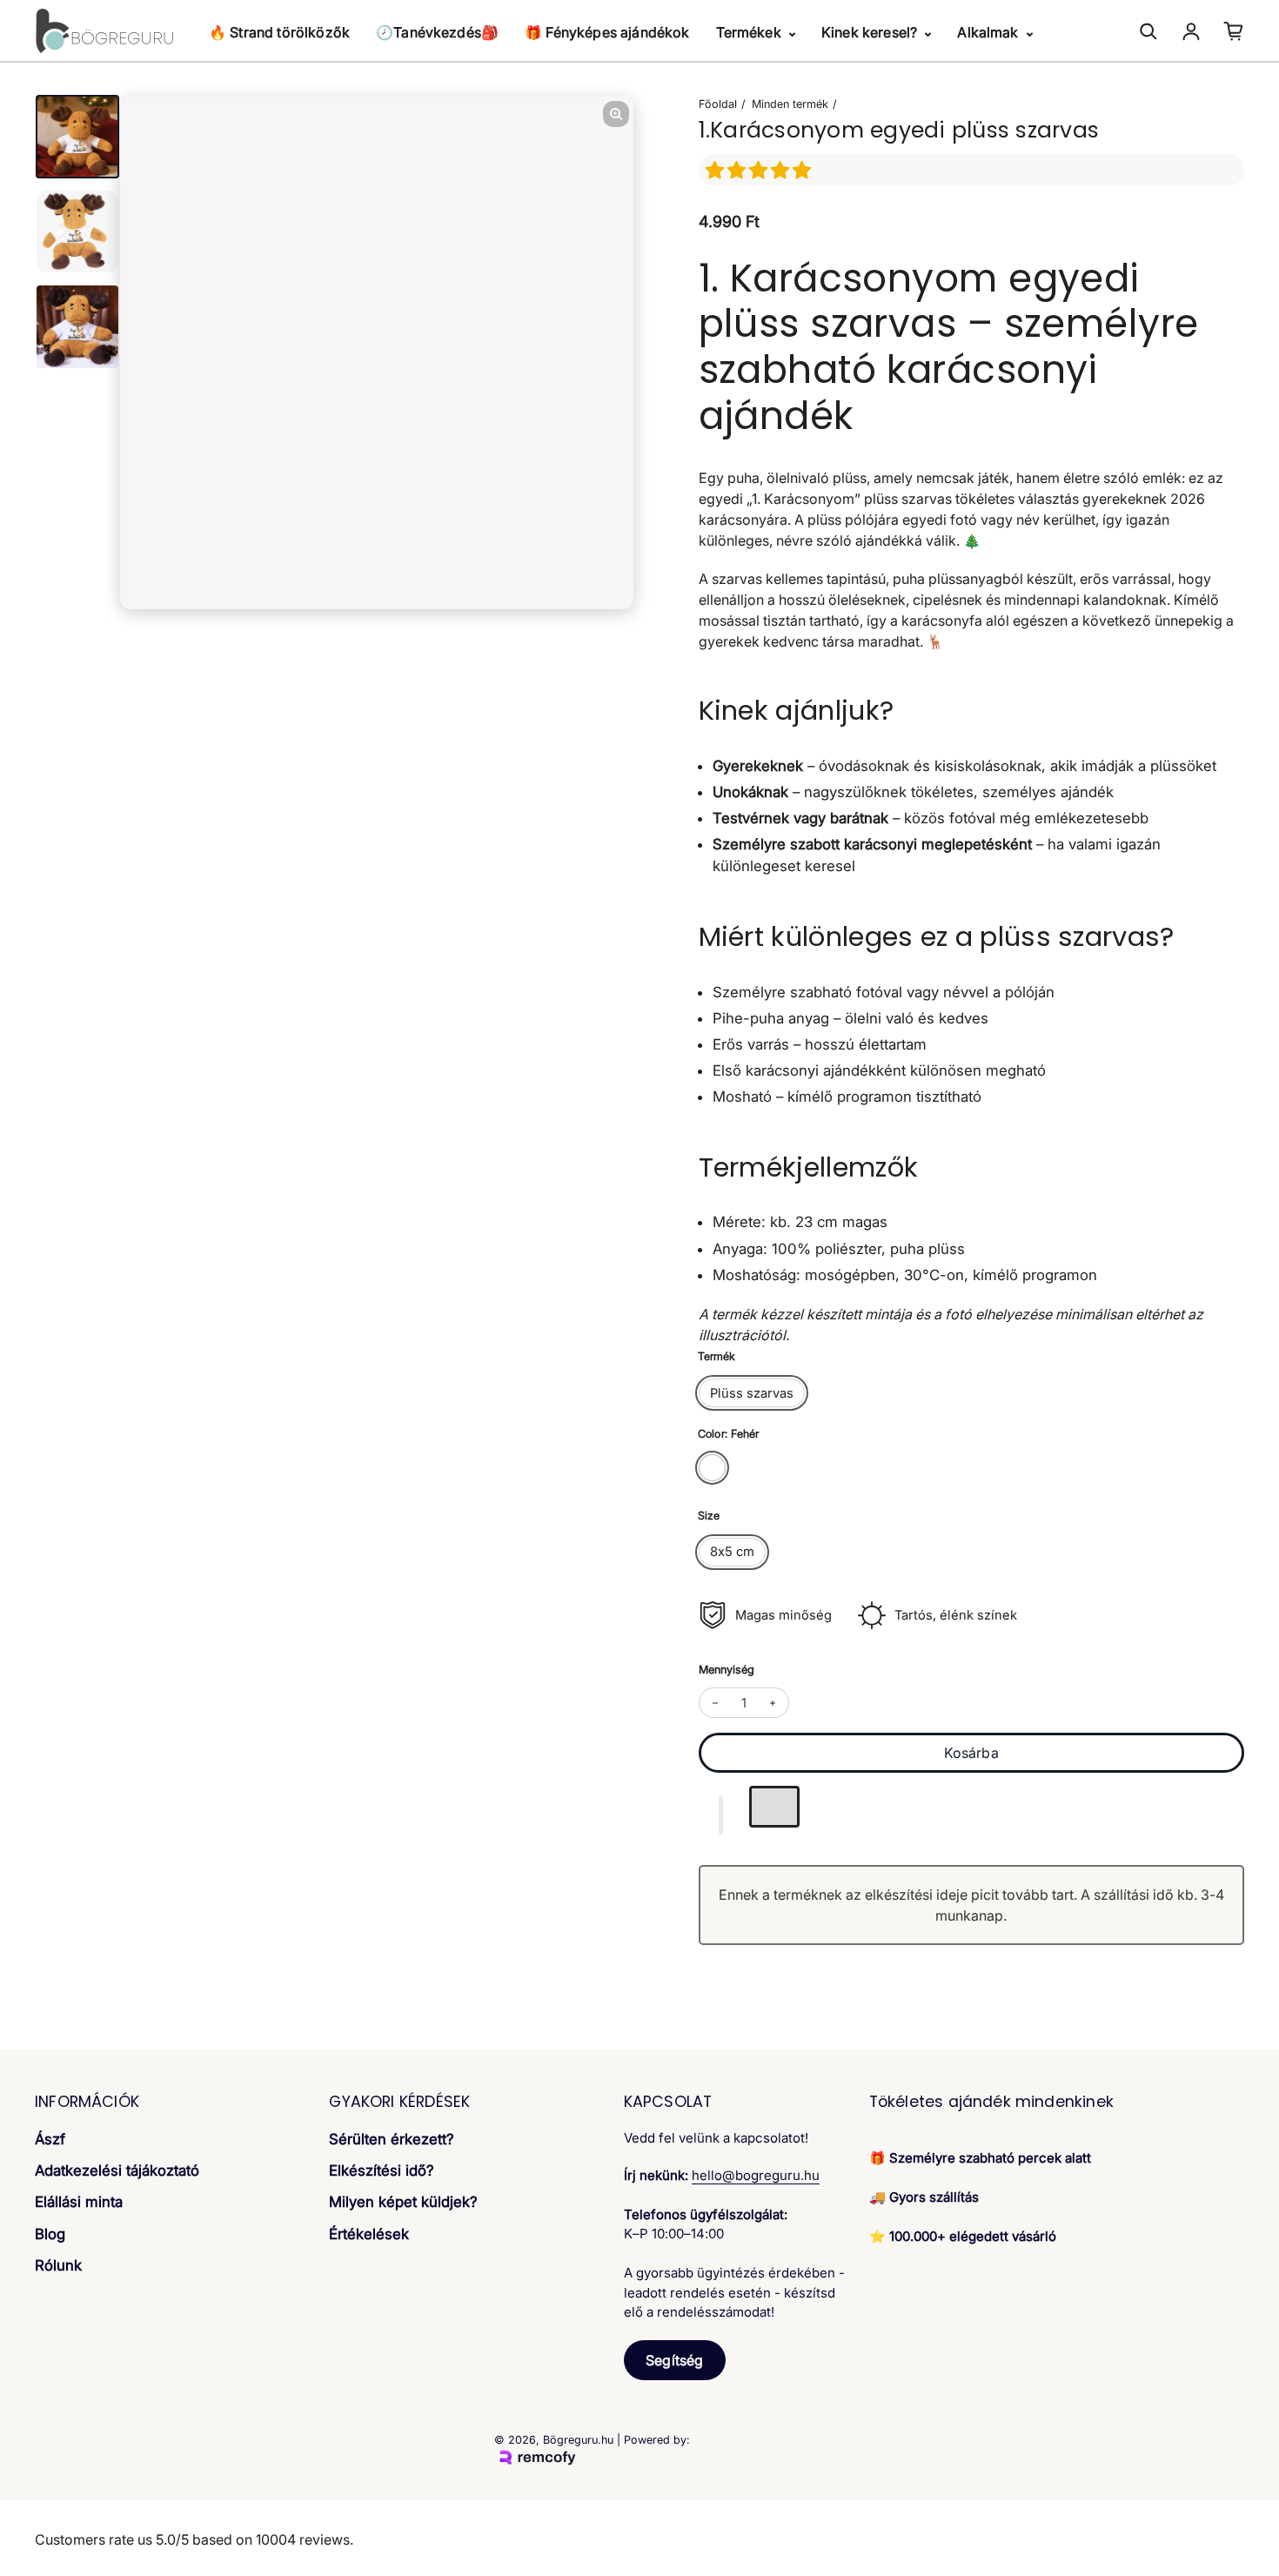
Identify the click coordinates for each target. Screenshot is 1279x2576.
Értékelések (369, 2234)
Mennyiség (727, 1670)
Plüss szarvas (752, 1393)
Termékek (750, 32)
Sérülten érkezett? (392, 2139)
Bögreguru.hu (578, 2440)
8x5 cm (732, 1552)
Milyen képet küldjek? (403, 2202)
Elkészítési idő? (382, 2170)
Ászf (50, 2139)
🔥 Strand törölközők (279, 32)
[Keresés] (1148, 31)
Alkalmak (989, 32)
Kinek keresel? (871, 32)
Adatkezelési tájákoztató (117, 2170)
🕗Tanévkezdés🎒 (437, 32)
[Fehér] (712, 1468)
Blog (50, 2234)
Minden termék (790, 104)
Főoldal (718, 104)
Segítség (674, 2360)
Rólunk (58, 2265)
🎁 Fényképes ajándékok (607, 32)
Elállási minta (79, 2202)
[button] (761, 170)
